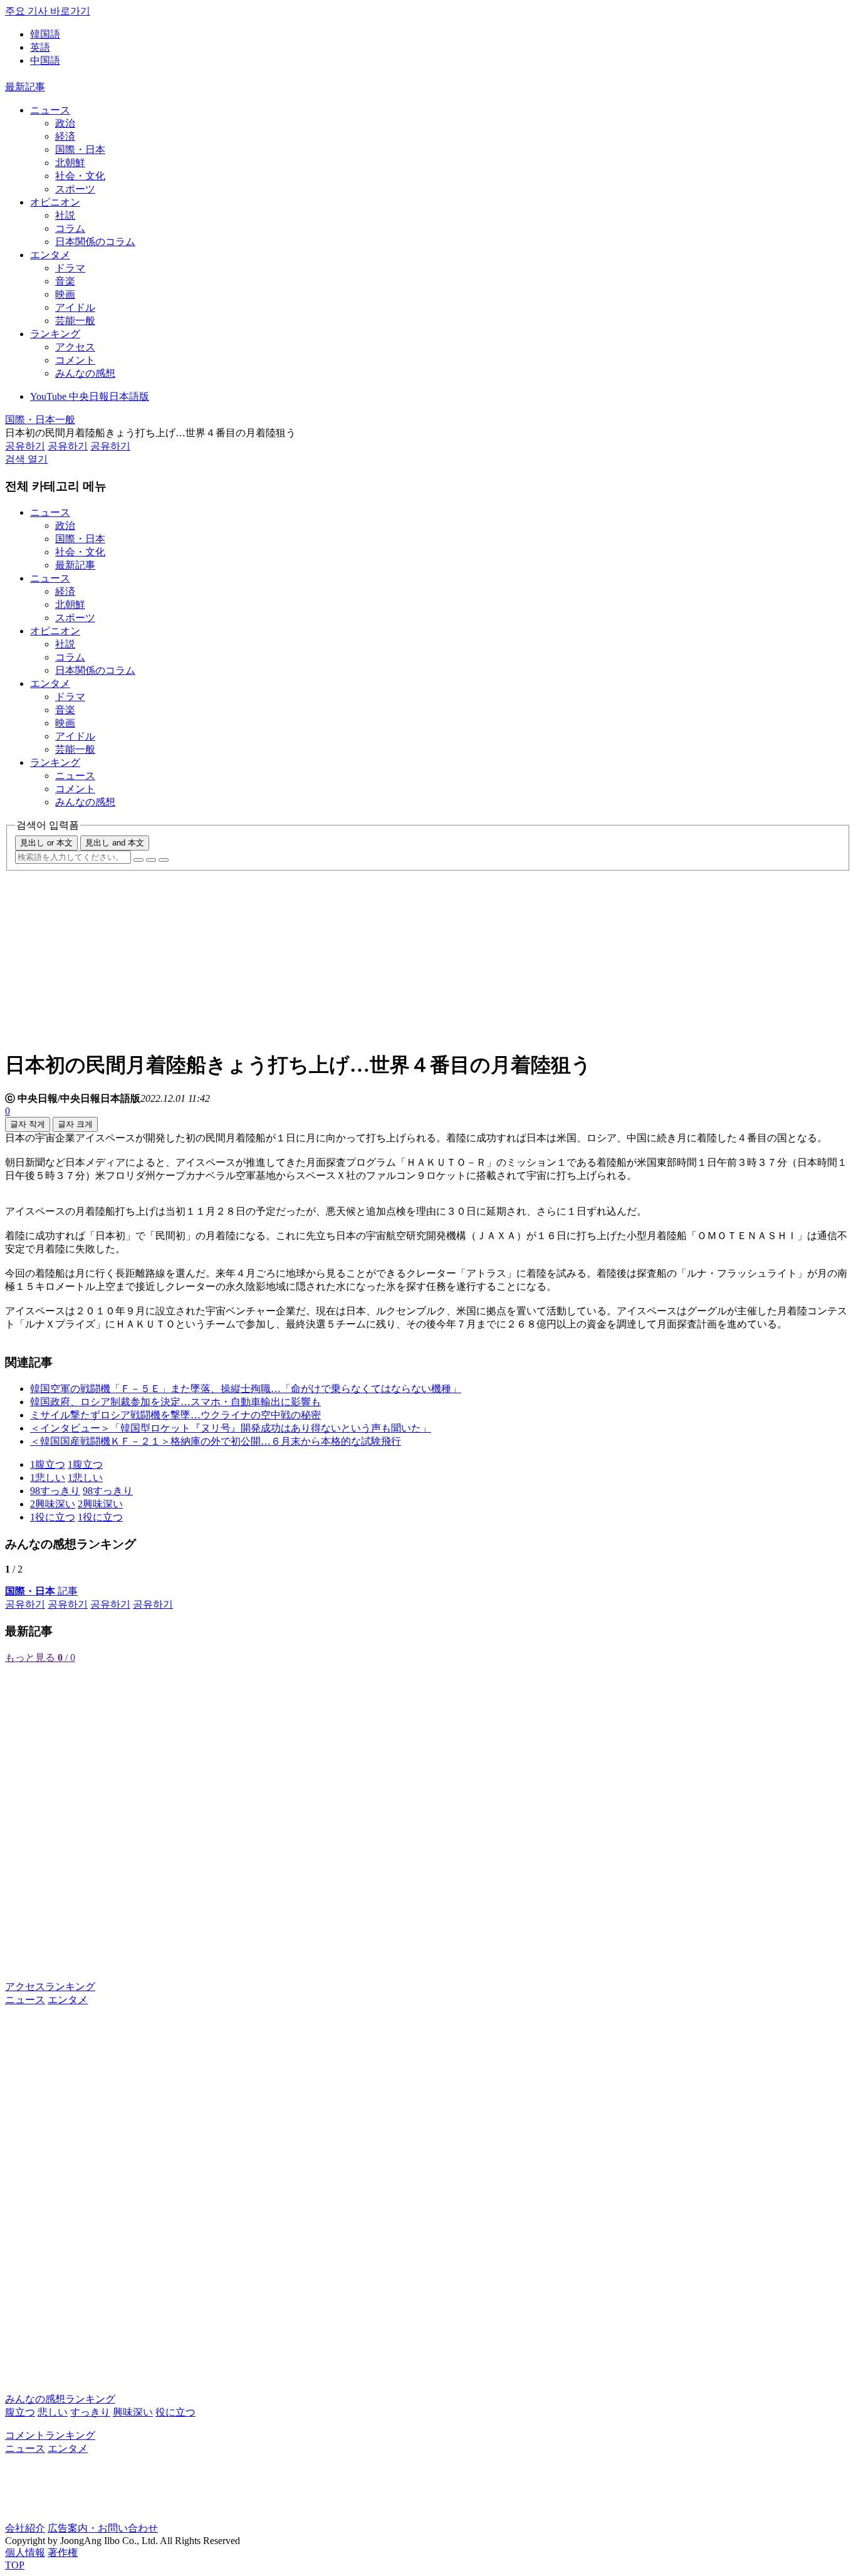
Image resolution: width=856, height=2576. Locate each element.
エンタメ (50, 255)
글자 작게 (28, 1124)
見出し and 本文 (115, 843)
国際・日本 (80, 149)
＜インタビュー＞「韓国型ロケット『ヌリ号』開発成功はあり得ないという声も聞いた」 (231, 1428)
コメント (75, 360)
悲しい (53, 2412)
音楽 (65, 281)
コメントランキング (50, 2435)
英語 (40, 47)
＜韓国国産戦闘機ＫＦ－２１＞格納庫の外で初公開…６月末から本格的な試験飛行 (216, 1441)
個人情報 (25, 2552)
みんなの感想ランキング (60, 2399)
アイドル (75, 307)
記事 (41, 1591)
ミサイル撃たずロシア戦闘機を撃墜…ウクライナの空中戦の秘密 (175, 1415)
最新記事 (25, 87)
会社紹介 (25, 2528)
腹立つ (20, 2412)
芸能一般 (75, 321)
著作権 (63, 2552)
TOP (15, 2565)
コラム (70, 228)
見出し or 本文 (46, 843)
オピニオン (55, 202)
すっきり (90, 2412)
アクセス (75, 347)
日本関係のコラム (95, 242)
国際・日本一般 (40, 420)
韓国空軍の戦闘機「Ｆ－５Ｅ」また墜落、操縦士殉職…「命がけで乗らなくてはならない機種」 (246, 1389)
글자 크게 (75, 1124)
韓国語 (45, 34)
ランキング (55, 334)
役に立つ (175, 2412)
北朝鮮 (70, 163)
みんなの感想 (85, 373)
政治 (65, 123)
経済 (65, 136)
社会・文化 (80, 176)
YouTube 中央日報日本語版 (90, 396)
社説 (65, 215)
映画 (65, 294)
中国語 (45, 60)
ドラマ (70, 268)
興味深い (133, 2412)
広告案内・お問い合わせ (103, 2528)
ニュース (50, 110)
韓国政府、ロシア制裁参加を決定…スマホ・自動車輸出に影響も (175, 1402)
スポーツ (75, 189)
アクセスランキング (50, 1987)
